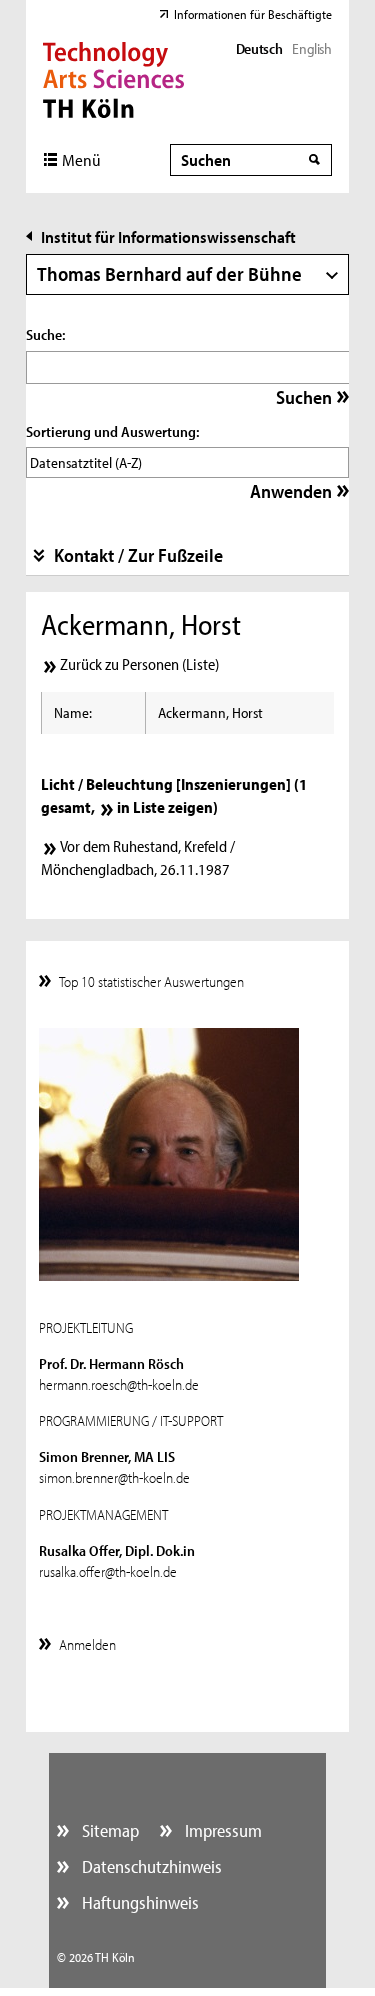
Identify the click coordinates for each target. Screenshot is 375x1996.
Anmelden (87, 1644)
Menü (81, 159)
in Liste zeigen (165, 807)
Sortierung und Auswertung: (112, 431)
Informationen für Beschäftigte (253, 14)
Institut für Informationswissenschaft (168, 236)
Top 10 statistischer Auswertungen (151, 981)
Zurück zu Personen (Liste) (139, 664)
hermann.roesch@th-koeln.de (119, 1384)
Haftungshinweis (138, 1902)
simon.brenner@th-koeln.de (114, 1477)
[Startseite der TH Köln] (113, 78)
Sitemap (108, 1830)
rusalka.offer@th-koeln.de (108, 1571)
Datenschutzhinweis (150, 1866)
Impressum (221, 1830)
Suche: (45, 334)
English (311, 48)
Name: (73, 712)
